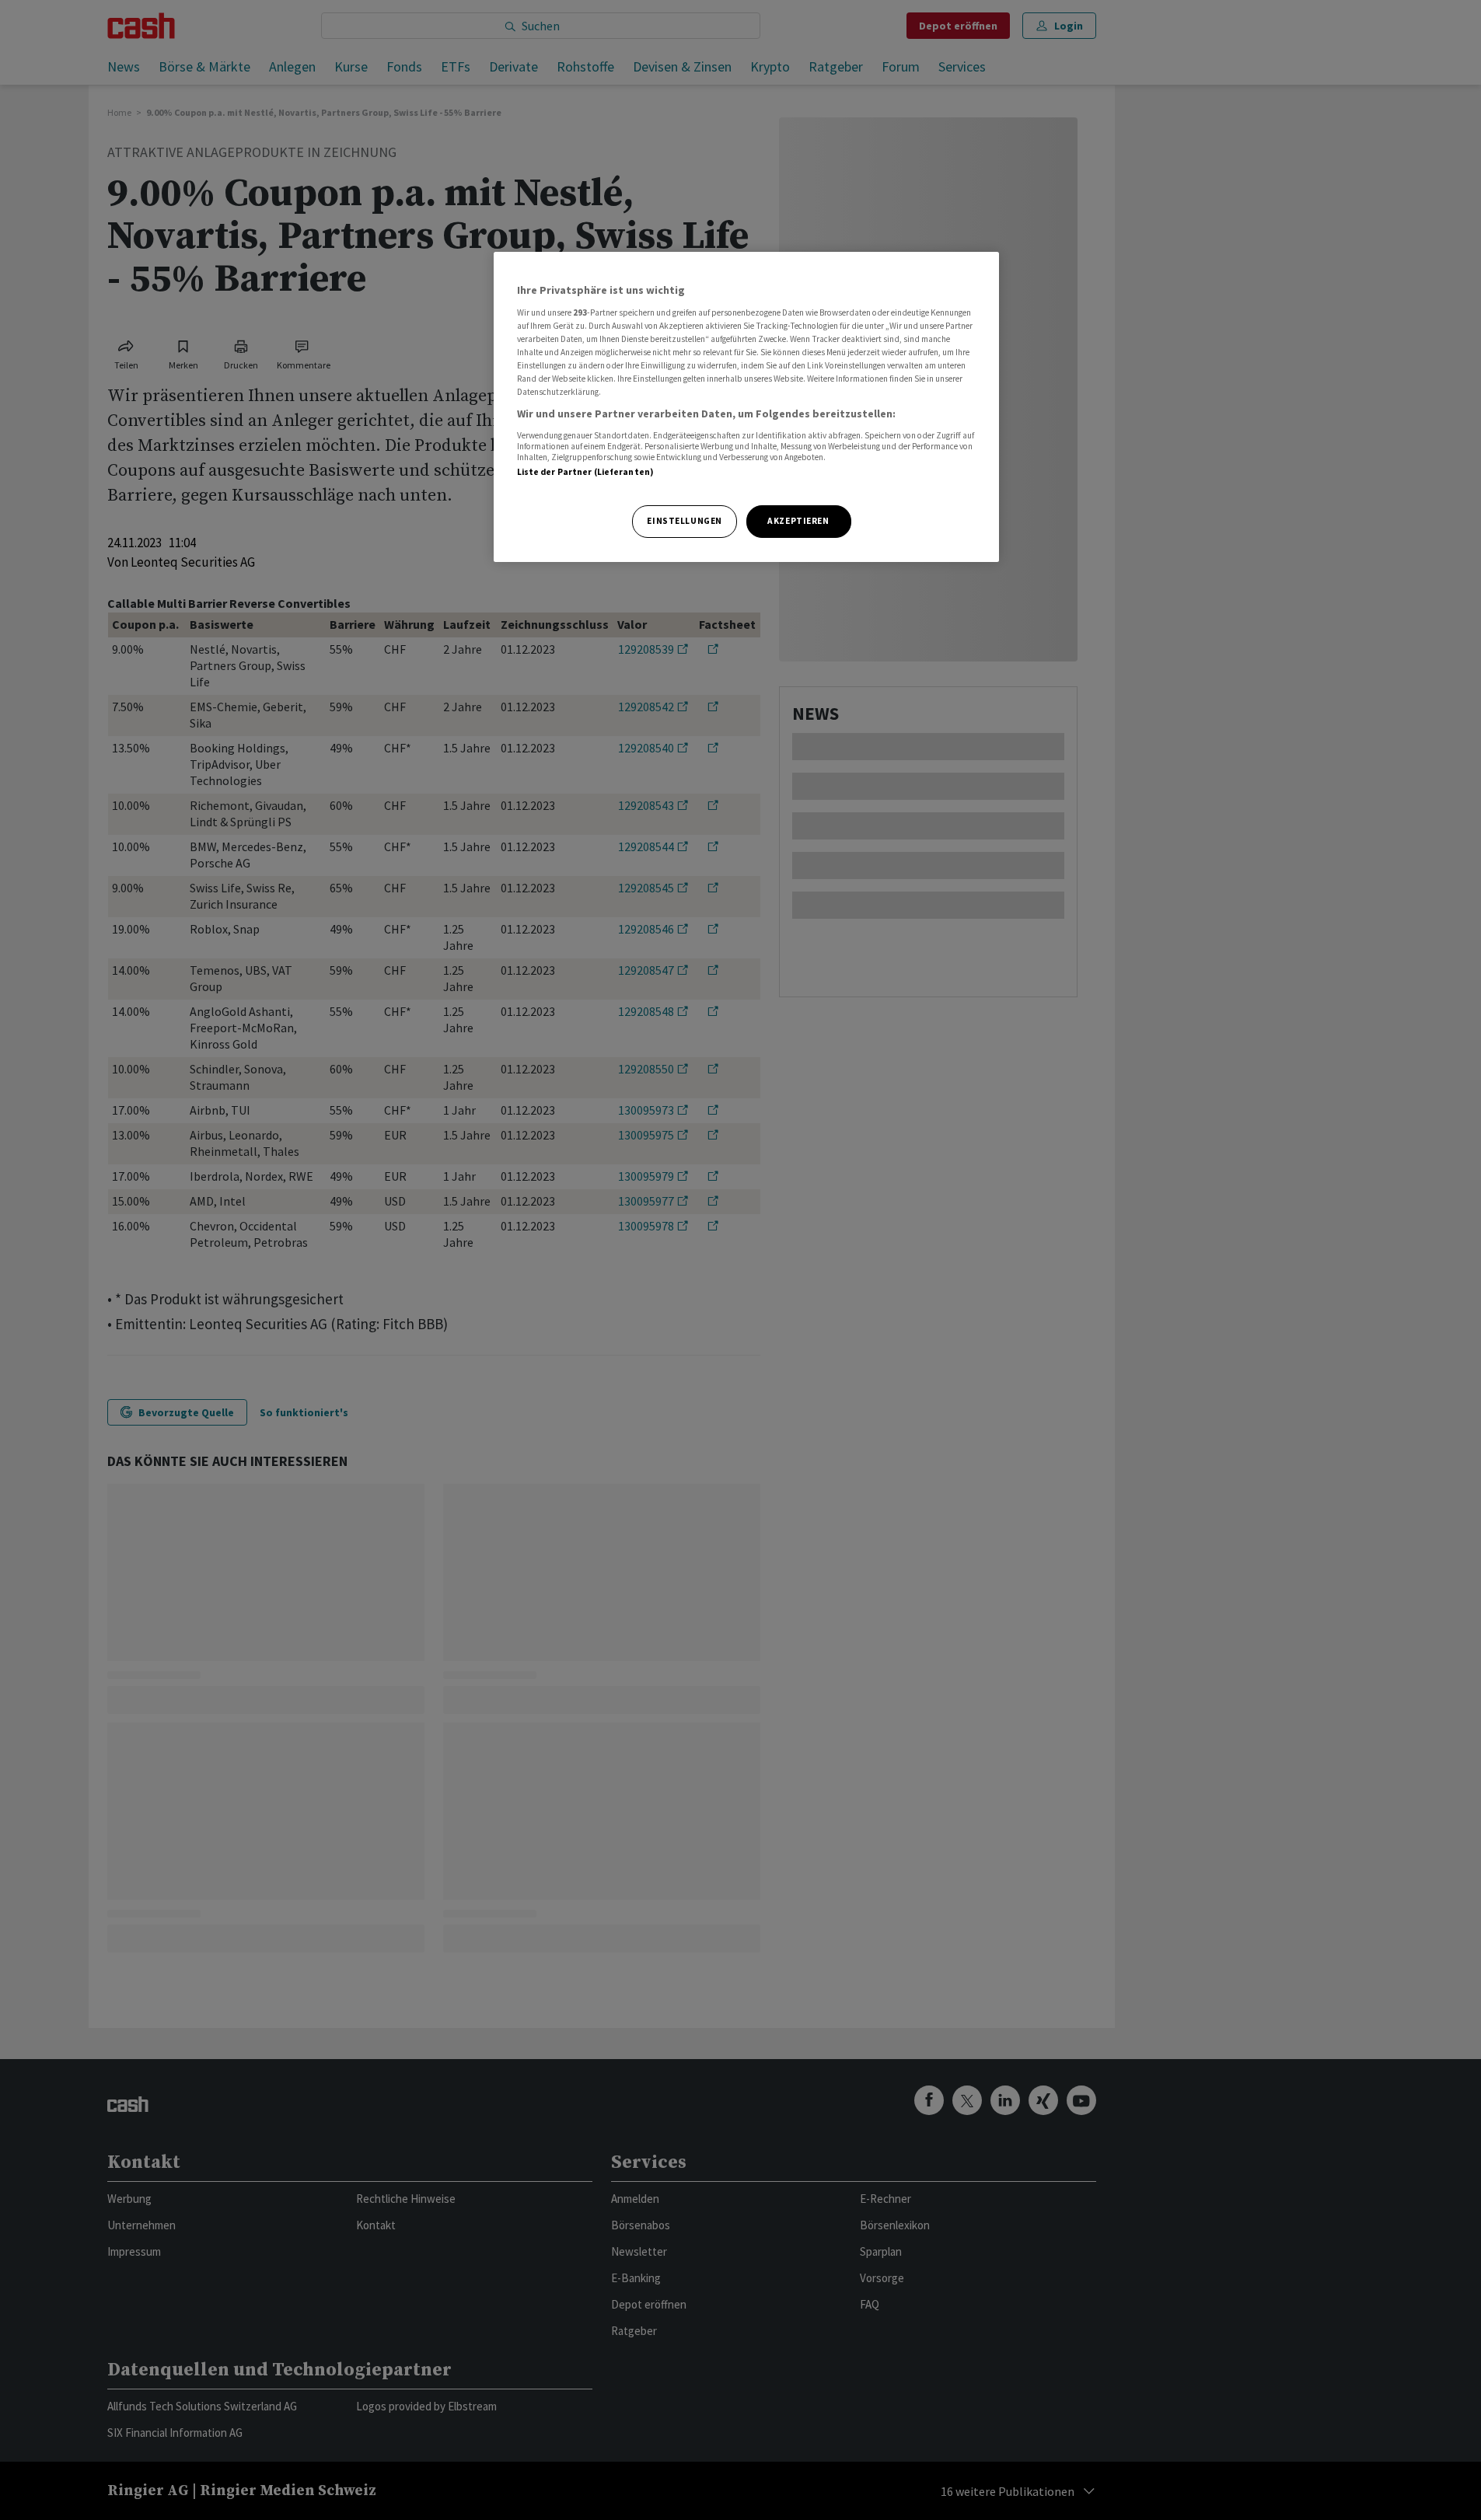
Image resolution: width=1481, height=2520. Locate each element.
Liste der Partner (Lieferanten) (586, 472)
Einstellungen (684, 521)
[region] (746, 407)
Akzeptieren (798, 521)
